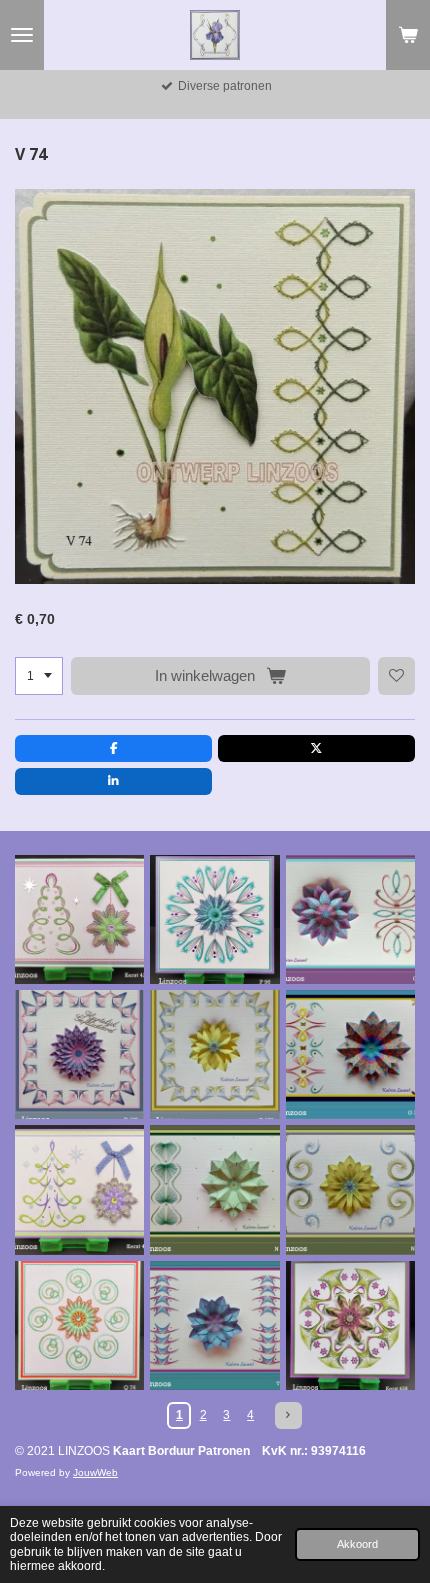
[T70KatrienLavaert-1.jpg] (214, 1325)
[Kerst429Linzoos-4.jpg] (79, 919)
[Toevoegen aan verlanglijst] (397, 676)
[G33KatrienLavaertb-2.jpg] (350, 1054)
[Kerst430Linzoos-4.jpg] (79, 1189)
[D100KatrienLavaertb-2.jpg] (79, 1054)
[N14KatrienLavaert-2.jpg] (214, 1189)
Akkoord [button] (357, 1544)
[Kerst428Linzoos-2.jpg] (350, 1325)
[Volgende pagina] (288, 1415)
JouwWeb (95, 1472)
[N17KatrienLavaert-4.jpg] (350, 1189)
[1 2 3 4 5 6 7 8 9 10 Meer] (39, 676)
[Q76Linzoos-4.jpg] (79, 1325)
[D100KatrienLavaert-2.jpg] (214, 1054)
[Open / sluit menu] (22, 35)
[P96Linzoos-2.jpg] (214, 919)
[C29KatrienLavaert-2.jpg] (350, 919)
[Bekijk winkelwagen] (408, 35)
